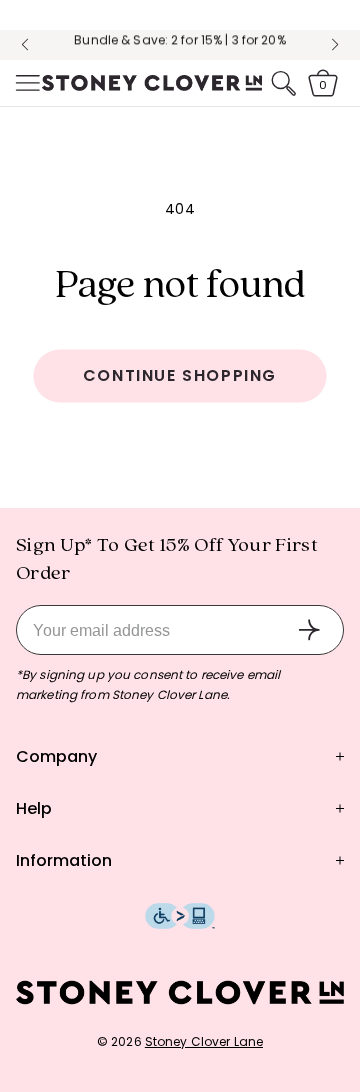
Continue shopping (180, 375)
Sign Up (309, 630)
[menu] (26, 83)
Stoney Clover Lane (204, 1041)
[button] (26, 83)
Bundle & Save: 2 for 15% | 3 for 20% (179, 31)
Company (56, 756)
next (335, 45)
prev (25, 45)
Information (64, 860)
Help (34, 808)
